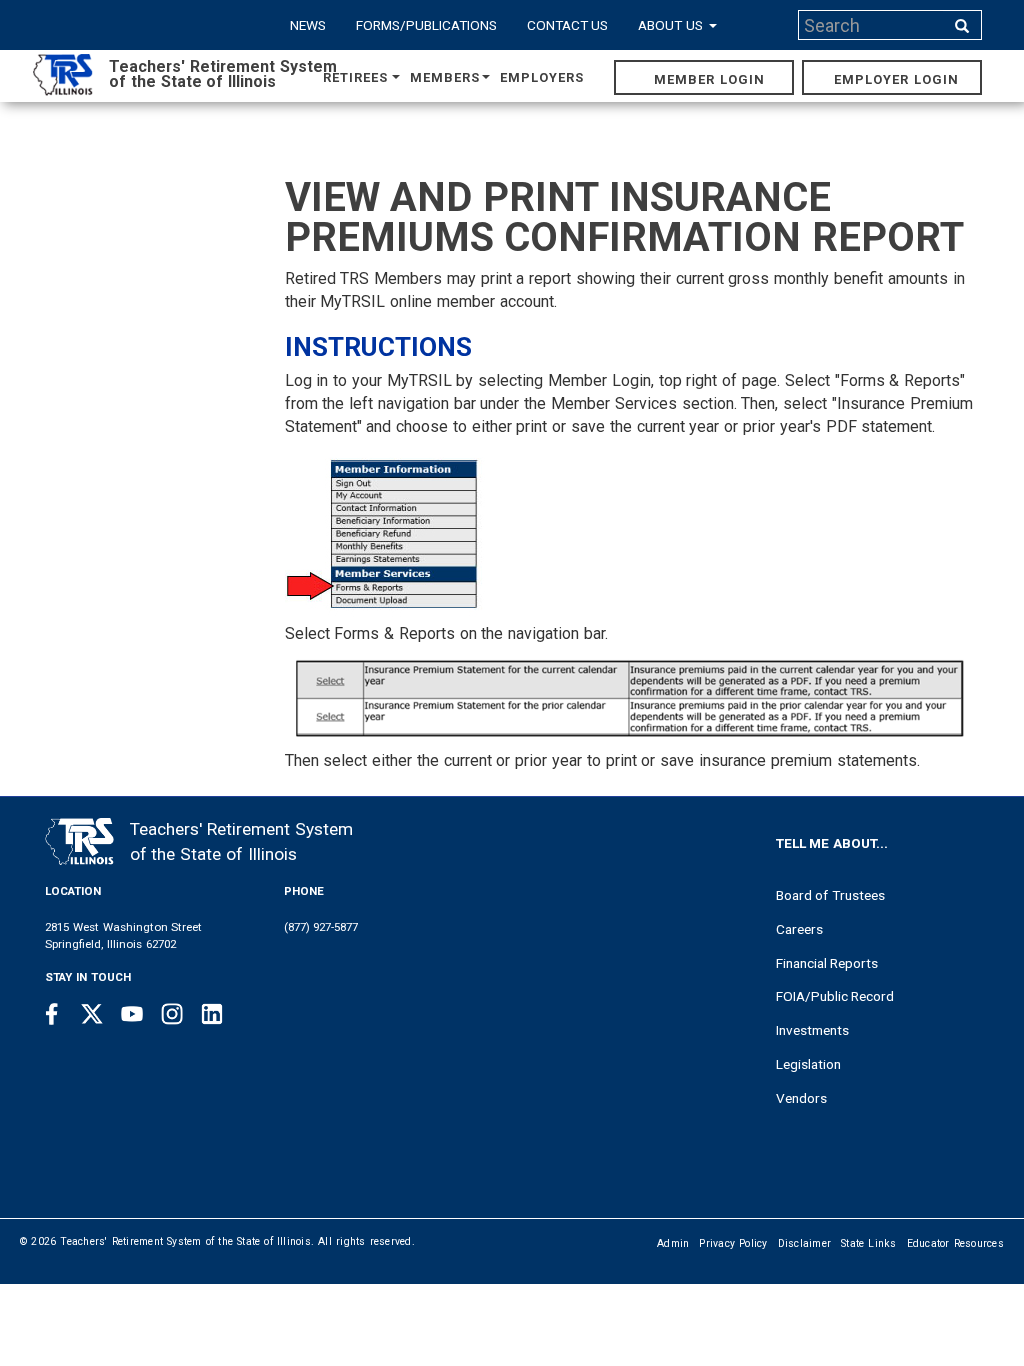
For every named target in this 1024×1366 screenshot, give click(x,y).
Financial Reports (827, 963)
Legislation (808, 1064)
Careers (799, 929)
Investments (812, 1030)
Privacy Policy (733, 1243)
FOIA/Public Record (835, 996)
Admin (673, 1243)
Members (445, 77)
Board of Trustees (831, 895)
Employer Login (896, 79)
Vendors (801, 1098)
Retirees (355, 77)
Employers (542, 77)
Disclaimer (805, 1243)
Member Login (709, 79)
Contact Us (568, 25)
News (308, 25)
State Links (869, 1243)
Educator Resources (955, 1243)
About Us (672, 25)
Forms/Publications (426, 25)
